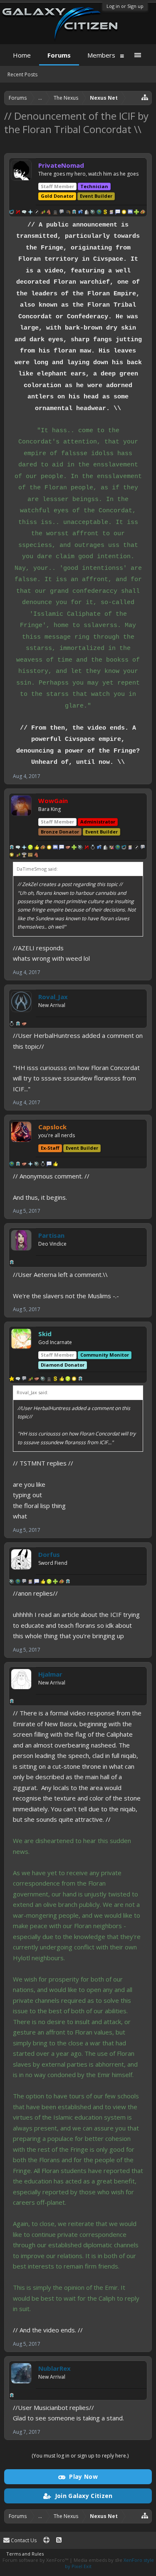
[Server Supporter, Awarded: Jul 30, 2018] (68, 1380)
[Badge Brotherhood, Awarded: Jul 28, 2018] (68, 848)
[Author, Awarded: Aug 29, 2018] (143, 848)
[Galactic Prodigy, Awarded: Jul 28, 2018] (143, 213)
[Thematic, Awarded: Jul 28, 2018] (80, 213)
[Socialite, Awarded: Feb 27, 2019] (24, 213)
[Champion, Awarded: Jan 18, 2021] (12, 1582)
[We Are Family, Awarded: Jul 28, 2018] (111, 848)
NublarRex (54, 2368)
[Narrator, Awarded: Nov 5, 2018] (37, 213)
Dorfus (49, 1554)
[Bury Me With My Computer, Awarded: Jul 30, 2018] (74, 1380)
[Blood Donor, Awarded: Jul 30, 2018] (55, 1380)
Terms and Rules (25, 2554)
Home (22, 55)
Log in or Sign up (125, 6)
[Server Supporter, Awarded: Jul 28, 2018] (30, 848)
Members (101, 55)
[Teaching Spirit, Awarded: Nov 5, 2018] (68, 213)
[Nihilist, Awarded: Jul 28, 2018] (87, 848)
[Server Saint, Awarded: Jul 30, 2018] (62, 1380)
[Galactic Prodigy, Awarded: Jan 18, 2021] (62, 1582)
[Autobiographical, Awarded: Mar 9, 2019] (130, 848)
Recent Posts (22, 74)
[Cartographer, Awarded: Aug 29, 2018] (30, 856)
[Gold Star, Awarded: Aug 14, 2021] (12, 1380)
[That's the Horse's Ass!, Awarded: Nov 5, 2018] (49, 213)
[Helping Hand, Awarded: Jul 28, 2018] (136, 213)
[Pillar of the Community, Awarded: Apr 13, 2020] (124, 848)
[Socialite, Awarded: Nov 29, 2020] (18, 1380)
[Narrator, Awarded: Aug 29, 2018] (136, 848)
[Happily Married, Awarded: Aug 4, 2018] (12, 1025)
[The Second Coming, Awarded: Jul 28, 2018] (24, 848)
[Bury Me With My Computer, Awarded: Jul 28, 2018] (124, 213)
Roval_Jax (53, 997)
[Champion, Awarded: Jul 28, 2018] (93, 213)
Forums (59, 55)
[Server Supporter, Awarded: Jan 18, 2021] (49, 1582)
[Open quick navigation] (145, 97)
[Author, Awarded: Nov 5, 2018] (62, 213)
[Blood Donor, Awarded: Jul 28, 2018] (105, 213)
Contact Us (23, 2540)
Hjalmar (50, 1674)
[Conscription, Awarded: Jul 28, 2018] (99, 213)
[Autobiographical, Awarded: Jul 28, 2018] (111, 213)
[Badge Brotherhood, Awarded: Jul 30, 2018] (37, 1380)
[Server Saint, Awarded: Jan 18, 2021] (43, 1582)
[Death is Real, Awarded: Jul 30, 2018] (49, 1380)
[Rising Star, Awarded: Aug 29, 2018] (18, 856)
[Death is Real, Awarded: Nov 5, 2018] (55, 213)
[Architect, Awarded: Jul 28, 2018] (87, 213)
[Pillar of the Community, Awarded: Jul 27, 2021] (12, 213)
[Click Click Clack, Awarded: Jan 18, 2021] (37, 1582)
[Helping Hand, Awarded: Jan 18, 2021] (55, 1582)
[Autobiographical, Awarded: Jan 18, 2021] (30, 1582)
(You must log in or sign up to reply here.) (80, 2456)
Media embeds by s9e (98, 2560)
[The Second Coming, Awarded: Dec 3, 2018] (30, 213)
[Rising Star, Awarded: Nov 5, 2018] (43, 213)
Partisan (51, 1235)
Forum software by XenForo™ (36, 2560)
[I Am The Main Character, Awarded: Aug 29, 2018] (12, 856)
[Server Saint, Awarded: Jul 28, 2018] (37, 848)
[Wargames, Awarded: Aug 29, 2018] (24, 856)
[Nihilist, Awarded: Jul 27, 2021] (18, 213)
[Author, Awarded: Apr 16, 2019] (24, 1380)
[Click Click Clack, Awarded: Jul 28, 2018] (118, 213)
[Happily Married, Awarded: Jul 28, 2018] (93, 848)
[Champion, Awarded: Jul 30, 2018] (43, 1380)
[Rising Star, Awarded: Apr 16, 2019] (30, 1380)
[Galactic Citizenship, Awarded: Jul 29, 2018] (74, 213)
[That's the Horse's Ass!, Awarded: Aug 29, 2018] (37, 856)
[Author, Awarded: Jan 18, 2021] (24, 1582)
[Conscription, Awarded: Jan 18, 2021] (18, 1582)
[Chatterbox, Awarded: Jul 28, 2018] (130, 213)
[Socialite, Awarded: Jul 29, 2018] (18, 848)
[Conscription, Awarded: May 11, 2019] (12, 1165)
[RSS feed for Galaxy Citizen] (59, 2540)
